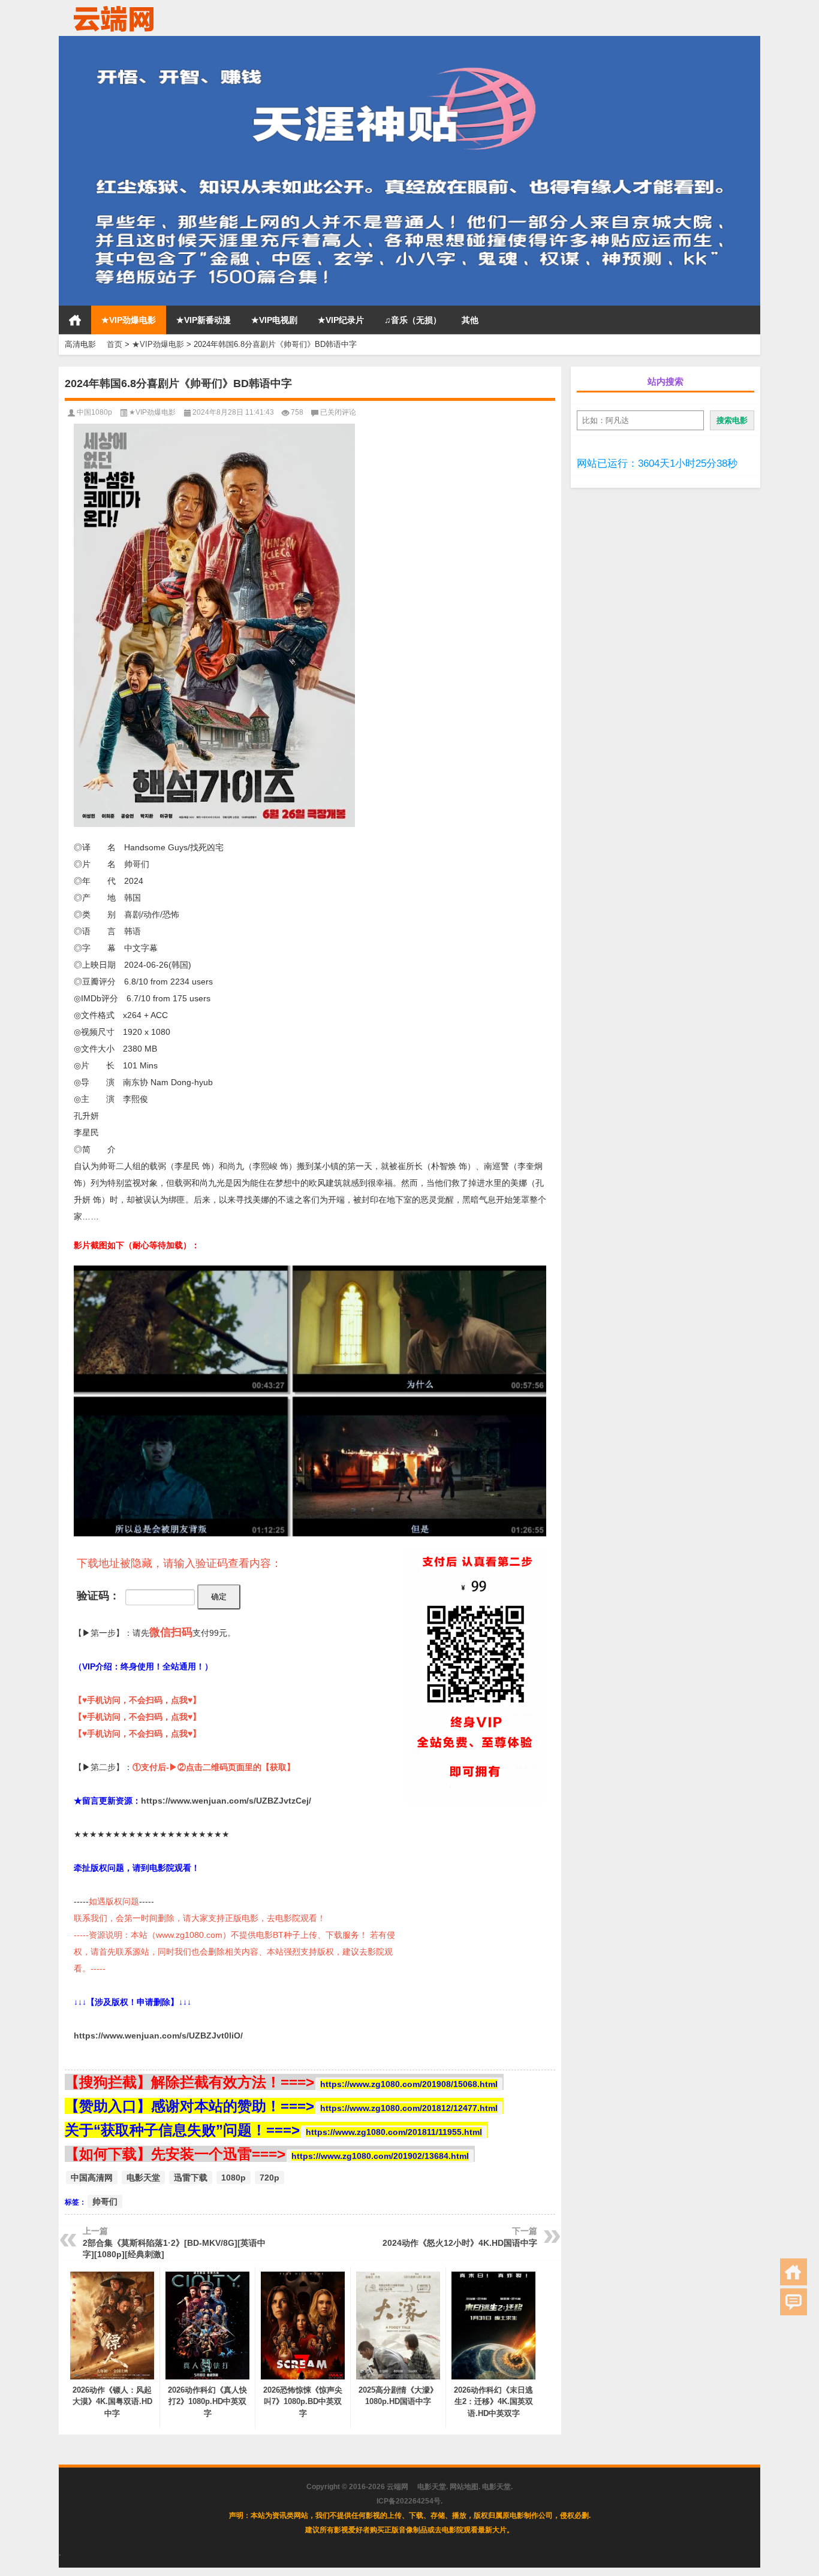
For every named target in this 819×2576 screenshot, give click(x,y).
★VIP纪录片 (341, 320)
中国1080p (94, 412)
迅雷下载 (191, 2178)
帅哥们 (105, 2201)
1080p (234, 2178)
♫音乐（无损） (413, 320)
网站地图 (464, 2487)
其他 (470, 320)
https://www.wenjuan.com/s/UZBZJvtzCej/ (226, 1801)
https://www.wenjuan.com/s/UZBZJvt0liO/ (158, 2036)
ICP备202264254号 (409, 2501)
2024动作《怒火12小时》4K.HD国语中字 (460, 2243)
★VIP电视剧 (274, 320)
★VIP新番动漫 (204, 320)
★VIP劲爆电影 (129, 320)
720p (270, 2178)
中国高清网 (92, 2178)
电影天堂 (143, 2178)
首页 (75, 320)
